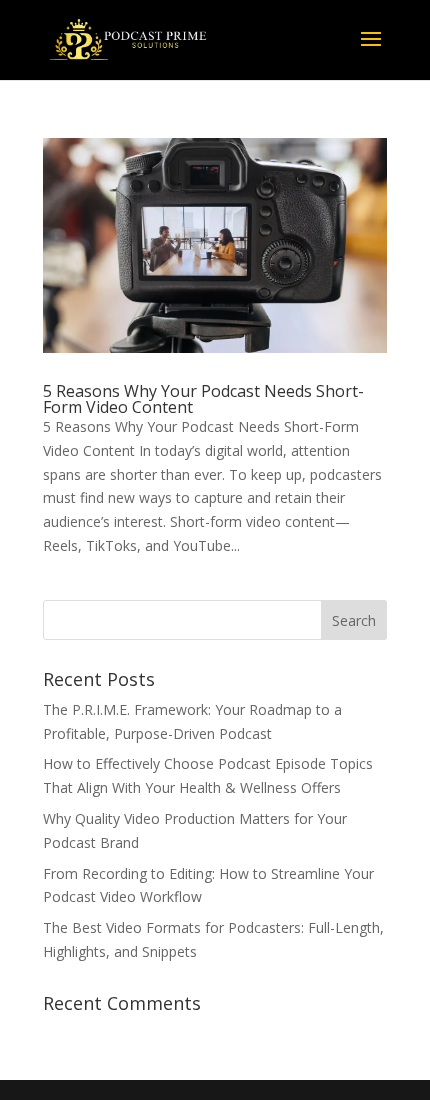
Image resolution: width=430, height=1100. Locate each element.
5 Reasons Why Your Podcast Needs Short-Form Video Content (203, 399)
